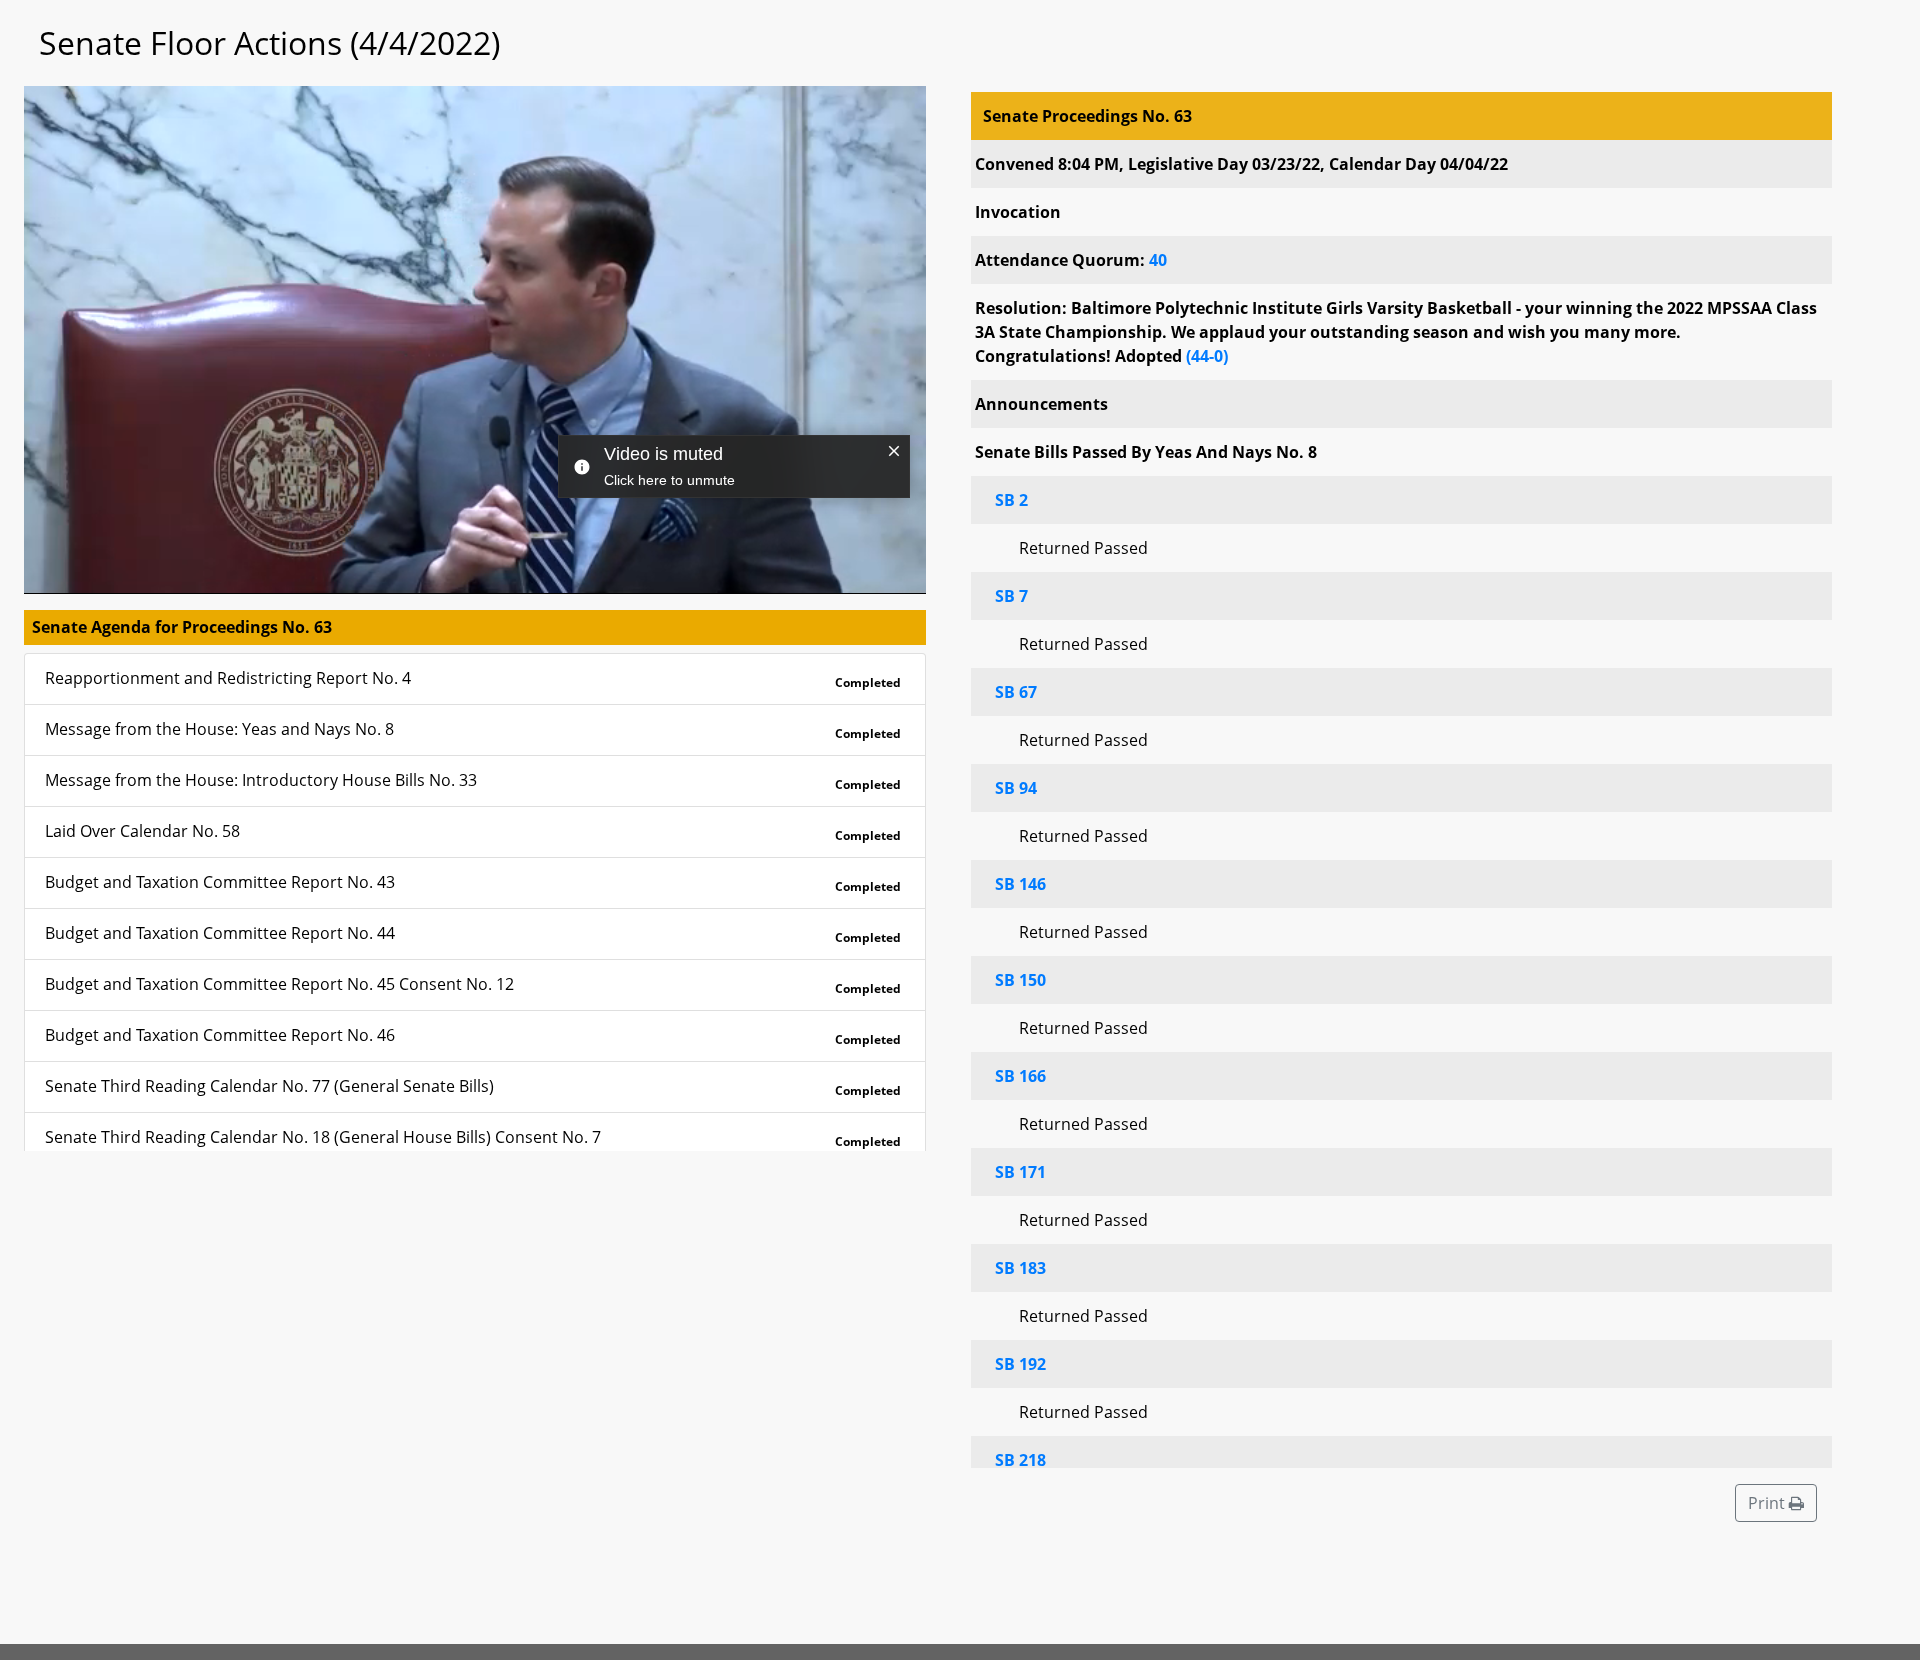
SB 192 (1020, 1364)
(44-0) (1207, 356)
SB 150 (1020, 980)
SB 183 (1020, 1268)
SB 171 (1020, 1172)
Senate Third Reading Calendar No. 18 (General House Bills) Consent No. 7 (473, 1138)
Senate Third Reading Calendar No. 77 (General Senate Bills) (473, 1087)
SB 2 (1011, 500)
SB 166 (1020, 1076)
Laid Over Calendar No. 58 (473, 832)
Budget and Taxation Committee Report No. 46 (473, 1036)
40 (1158, 260)
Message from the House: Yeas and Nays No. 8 (473, 730)
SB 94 (1016, 788)
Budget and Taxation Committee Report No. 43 (473, 883)
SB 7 (1011, 596)
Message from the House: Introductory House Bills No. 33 (473, 781)
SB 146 (1020, 884)
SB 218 (1020, 1460)
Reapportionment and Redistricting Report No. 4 (473, 679)
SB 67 (1016, 692)
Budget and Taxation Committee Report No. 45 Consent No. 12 (473, 985)
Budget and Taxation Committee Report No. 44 (473, 934)
